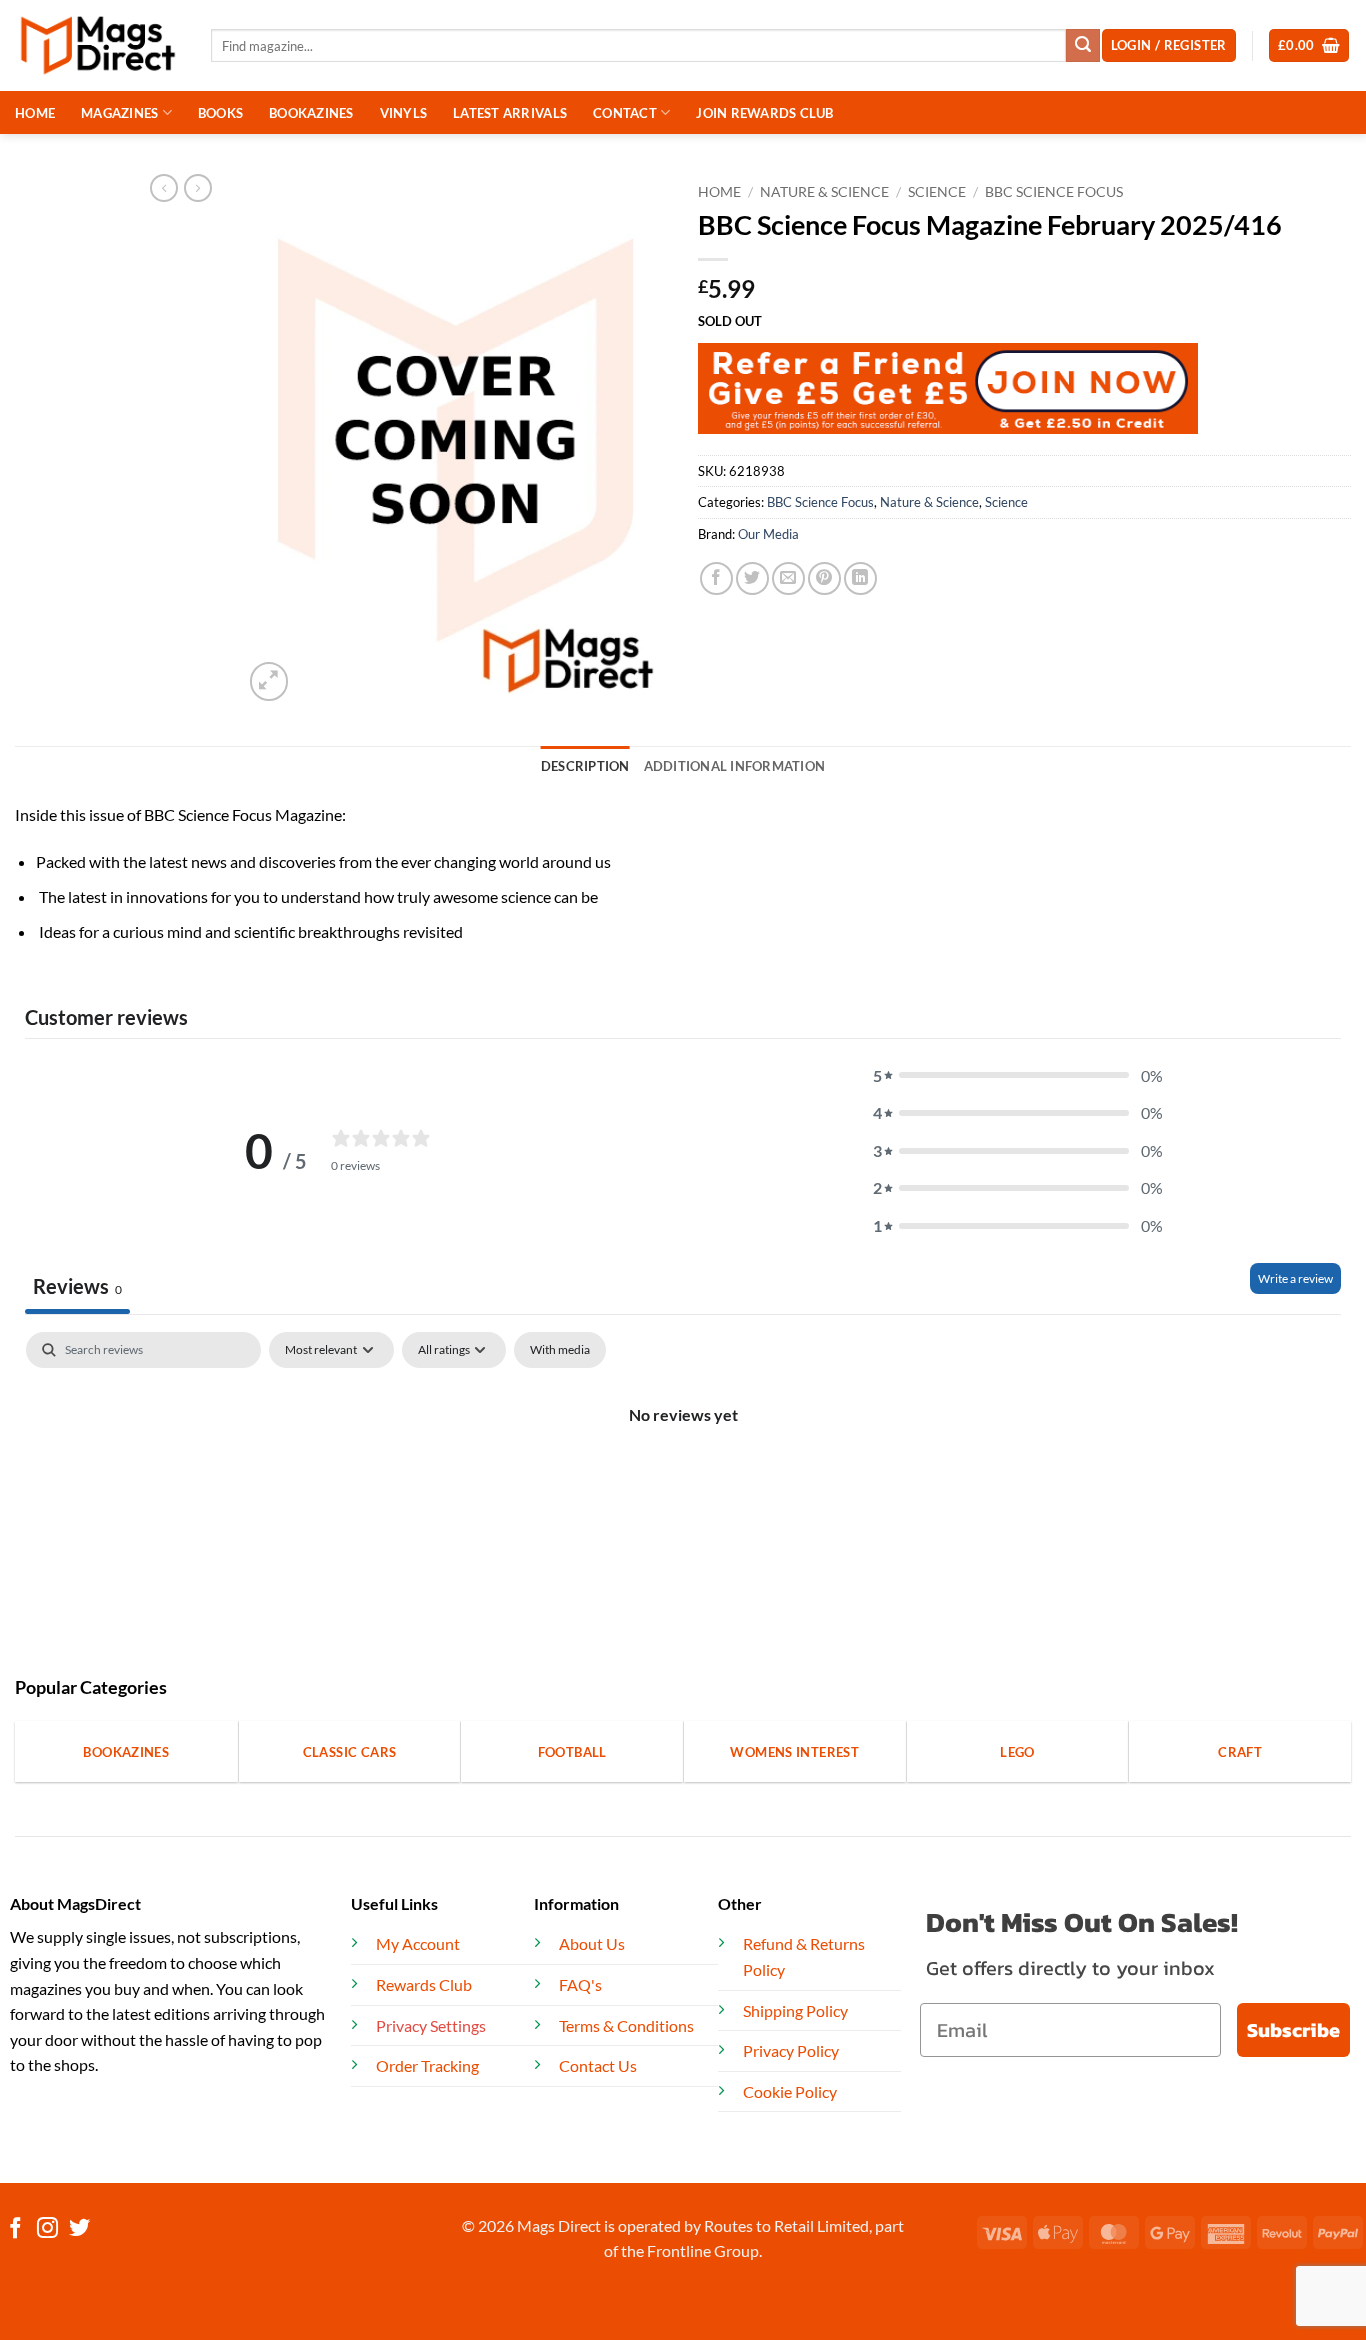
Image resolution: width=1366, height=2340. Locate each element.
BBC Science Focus (1054, 192)
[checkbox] (560, 1350)
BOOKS (220, 113)
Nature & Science (824, 192)
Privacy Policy (791, 2050)
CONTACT (625, 113)
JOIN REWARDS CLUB (764, 113)
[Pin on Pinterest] (824, 578)
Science (937, 192)
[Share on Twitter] (752, 578)
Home (719, 192)
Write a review (1295, 1278)
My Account (418, 1943)
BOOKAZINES (311, 113)
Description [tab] (585, 766)
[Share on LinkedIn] (860, 578)
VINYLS (404, 113)
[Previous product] (198, 188)
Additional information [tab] (735, 766)
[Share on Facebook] (716, 578)
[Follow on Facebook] (15, 2229)
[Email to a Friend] (788, 578)
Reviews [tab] (77, 1286)
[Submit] (1083, 46)
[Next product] (164, 188)
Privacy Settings (431, 2025)
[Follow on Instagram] (47, 2229)
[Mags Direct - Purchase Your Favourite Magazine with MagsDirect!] (98, 45)
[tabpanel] (683, 1482)
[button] (1309, 45)
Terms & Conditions (626, 2025)
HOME (35, 113)
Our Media (768, 534)
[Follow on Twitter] (79, 2229)
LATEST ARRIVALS (510, 113)
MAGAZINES (119, 113)
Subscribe (1293, 2030)
